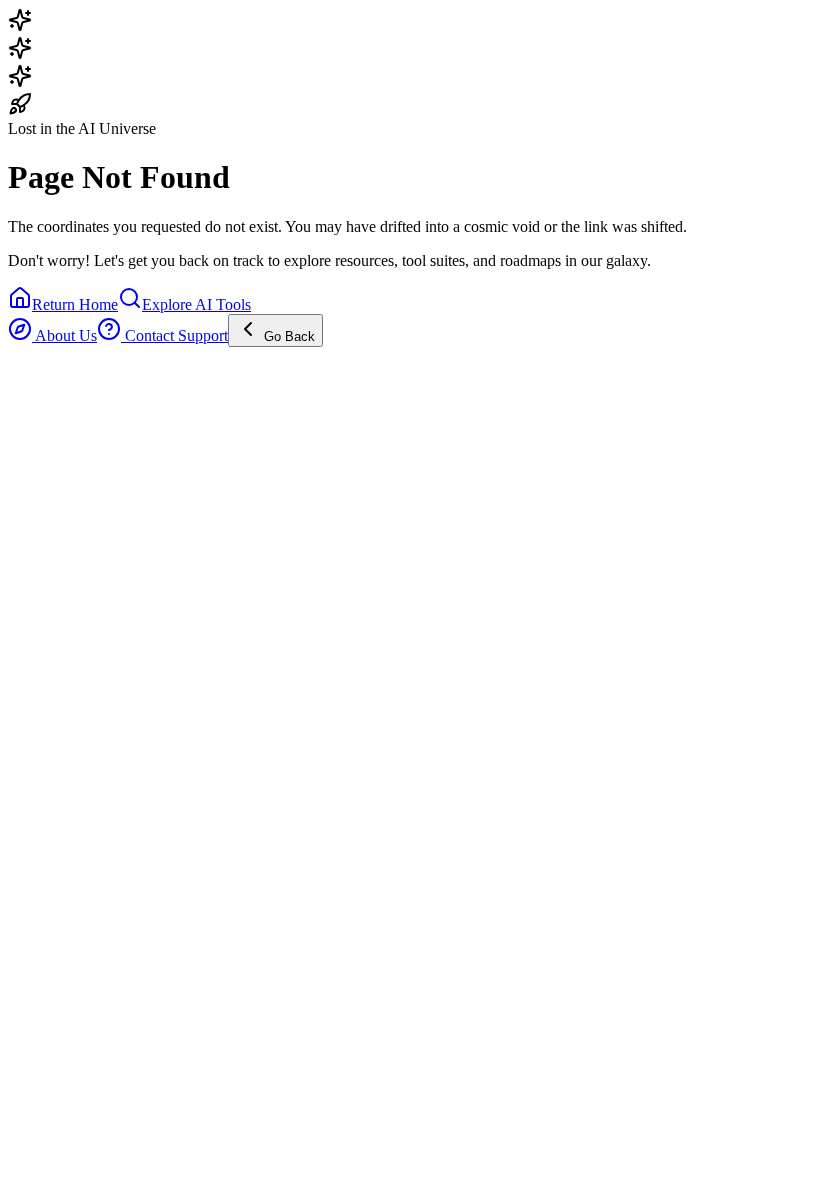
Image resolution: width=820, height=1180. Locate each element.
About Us (64, 335)
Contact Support (174, 335)
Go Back (287, 336)
